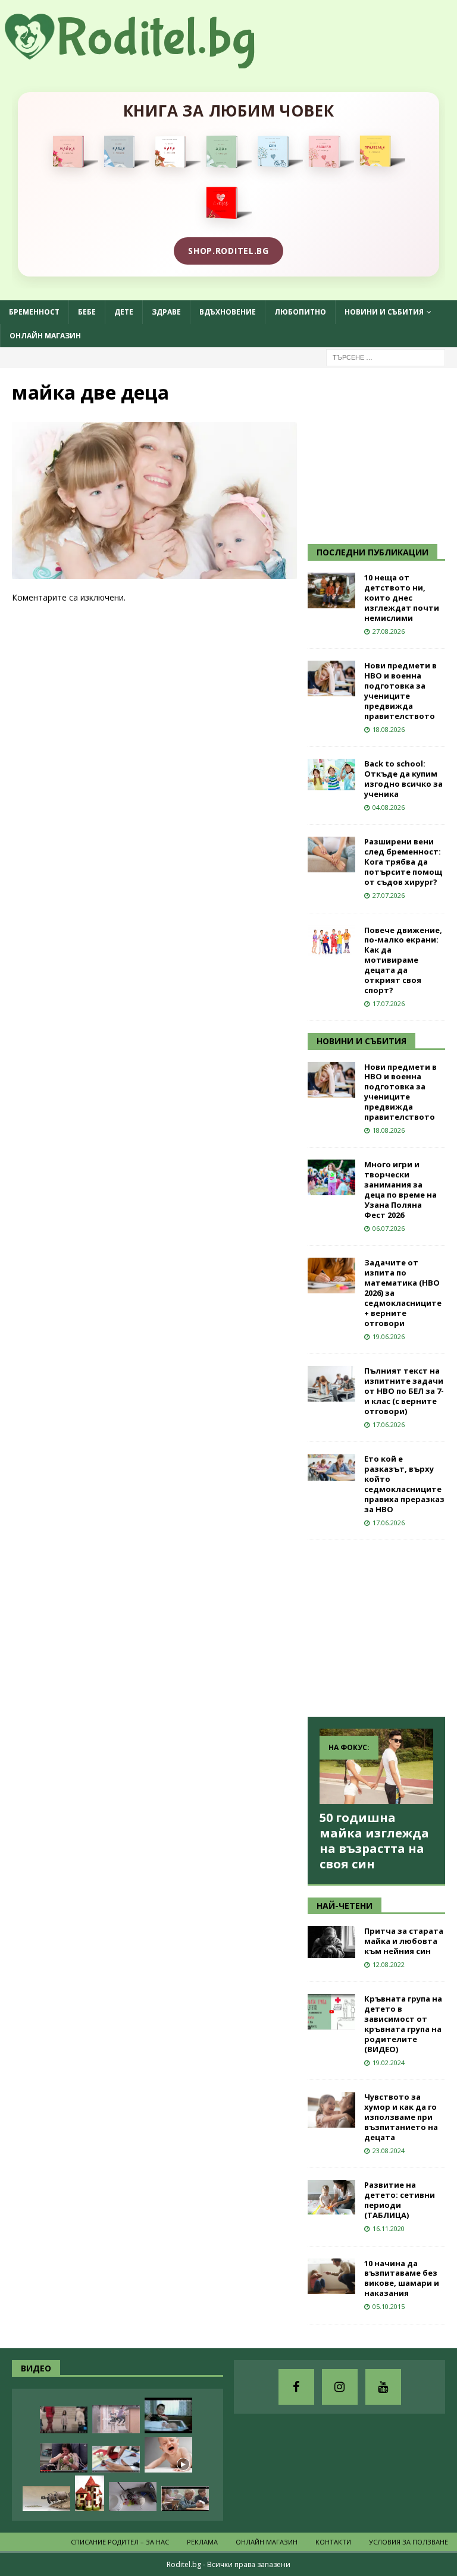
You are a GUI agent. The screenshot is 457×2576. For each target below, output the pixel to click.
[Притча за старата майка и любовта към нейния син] (331, 1942)
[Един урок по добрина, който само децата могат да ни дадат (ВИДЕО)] (185, 2499)
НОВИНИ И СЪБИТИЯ (361, 1041)
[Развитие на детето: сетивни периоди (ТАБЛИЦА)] (331, 2197)
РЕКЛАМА (202, 2542)
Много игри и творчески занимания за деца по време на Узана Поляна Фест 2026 (400, 1189)
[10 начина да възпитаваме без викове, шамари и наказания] (331, 2276)
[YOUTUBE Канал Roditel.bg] (383, 2387)
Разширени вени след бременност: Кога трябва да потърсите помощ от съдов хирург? (403, 862)
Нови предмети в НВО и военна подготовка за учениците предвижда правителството (400, 690)
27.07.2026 (389, 895)
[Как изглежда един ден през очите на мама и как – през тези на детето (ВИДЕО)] (116, 2419)
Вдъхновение (228, 312)
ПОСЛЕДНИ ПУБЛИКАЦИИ (373, 552)
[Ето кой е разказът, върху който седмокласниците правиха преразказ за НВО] (331, 1467)
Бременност (34, 312)
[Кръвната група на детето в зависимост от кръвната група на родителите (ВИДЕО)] (331, 2012)
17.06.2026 (389, 1424)
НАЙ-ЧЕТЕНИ (345, 1906)
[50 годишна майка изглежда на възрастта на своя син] (376, 1766)
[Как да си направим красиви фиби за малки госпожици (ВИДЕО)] (133, 2497)
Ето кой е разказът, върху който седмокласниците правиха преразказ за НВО (404, 1484)
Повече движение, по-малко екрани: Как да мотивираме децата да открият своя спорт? (403, 960)
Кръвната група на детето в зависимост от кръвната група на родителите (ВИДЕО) (403, 2024)
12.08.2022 (389, 1964)
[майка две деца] (154, 572)
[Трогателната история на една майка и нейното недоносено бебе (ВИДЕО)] (64, 2458)
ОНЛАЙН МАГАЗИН (45, 336)
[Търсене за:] (386, 356)
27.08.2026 (389, 631)
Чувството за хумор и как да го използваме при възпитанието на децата (401, 2117)
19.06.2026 (389, 1336)
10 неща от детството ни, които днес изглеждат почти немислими (402, 598)
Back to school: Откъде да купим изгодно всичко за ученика (403, 779)
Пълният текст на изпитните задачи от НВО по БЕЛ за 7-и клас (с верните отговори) (404, 1391)
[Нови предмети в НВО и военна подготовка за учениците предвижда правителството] (331, 678)
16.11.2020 (389, 2228)
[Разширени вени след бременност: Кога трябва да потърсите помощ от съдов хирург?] (331, 855)
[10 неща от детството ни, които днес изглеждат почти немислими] (331, 590)
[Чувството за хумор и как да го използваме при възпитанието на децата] (331, 2110)
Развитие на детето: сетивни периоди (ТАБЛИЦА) (400, 2200)
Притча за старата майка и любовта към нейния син (404, 1941)
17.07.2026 (389, 1003)
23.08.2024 (389, 2151)
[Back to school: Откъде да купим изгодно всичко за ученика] (331, 775)
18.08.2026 (389, 729)
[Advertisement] (382, 454)
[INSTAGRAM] (340, 2387)
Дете (124, 312)
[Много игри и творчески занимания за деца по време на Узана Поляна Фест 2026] (331, 1177)
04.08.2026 (389, 807)
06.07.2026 (389, 1228)
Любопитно (300, 312)
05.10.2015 (389, 2306)
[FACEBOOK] (296, 2387)
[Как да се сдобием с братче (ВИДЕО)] (168, 2415)
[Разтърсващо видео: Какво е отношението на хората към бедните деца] (64, 2420)
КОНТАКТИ (333, 2542)
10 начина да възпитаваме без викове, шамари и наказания (402, 2278)
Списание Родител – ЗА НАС (120, 2542)
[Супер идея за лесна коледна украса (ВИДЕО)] (116, 2459)
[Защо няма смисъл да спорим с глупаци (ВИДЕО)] (46, 2499)
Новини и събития (384, 312)
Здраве (166, 312)
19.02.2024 (389, 2063)
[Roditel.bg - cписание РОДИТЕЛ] (149, 62)
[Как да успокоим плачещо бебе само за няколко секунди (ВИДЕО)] (168, 2455)
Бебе (87, 312)
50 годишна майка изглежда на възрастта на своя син (374, 1841)
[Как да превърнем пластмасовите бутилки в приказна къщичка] (90, 2493)
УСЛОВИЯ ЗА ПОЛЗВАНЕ (409, 2542)
